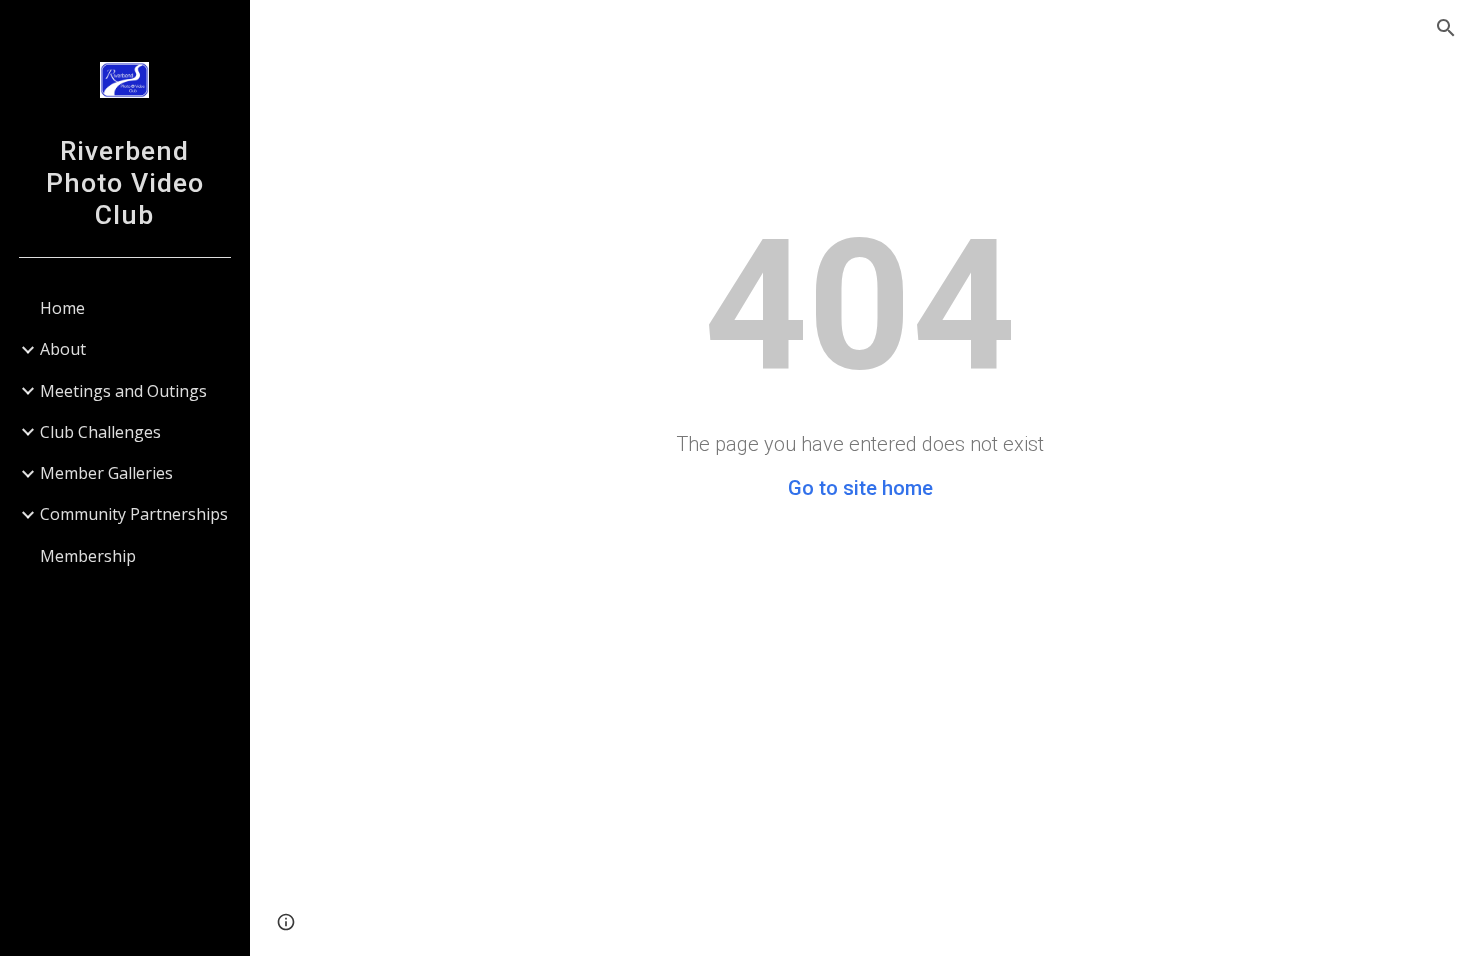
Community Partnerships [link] (134, 514)
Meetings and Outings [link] (123, 391)
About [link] (63, 349)
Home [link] (62, 308)
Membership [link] (88, 556)
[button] (1446, 28)
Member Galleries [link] (106, 473)
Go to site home (860, 488)
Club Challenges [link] (100, 432)
